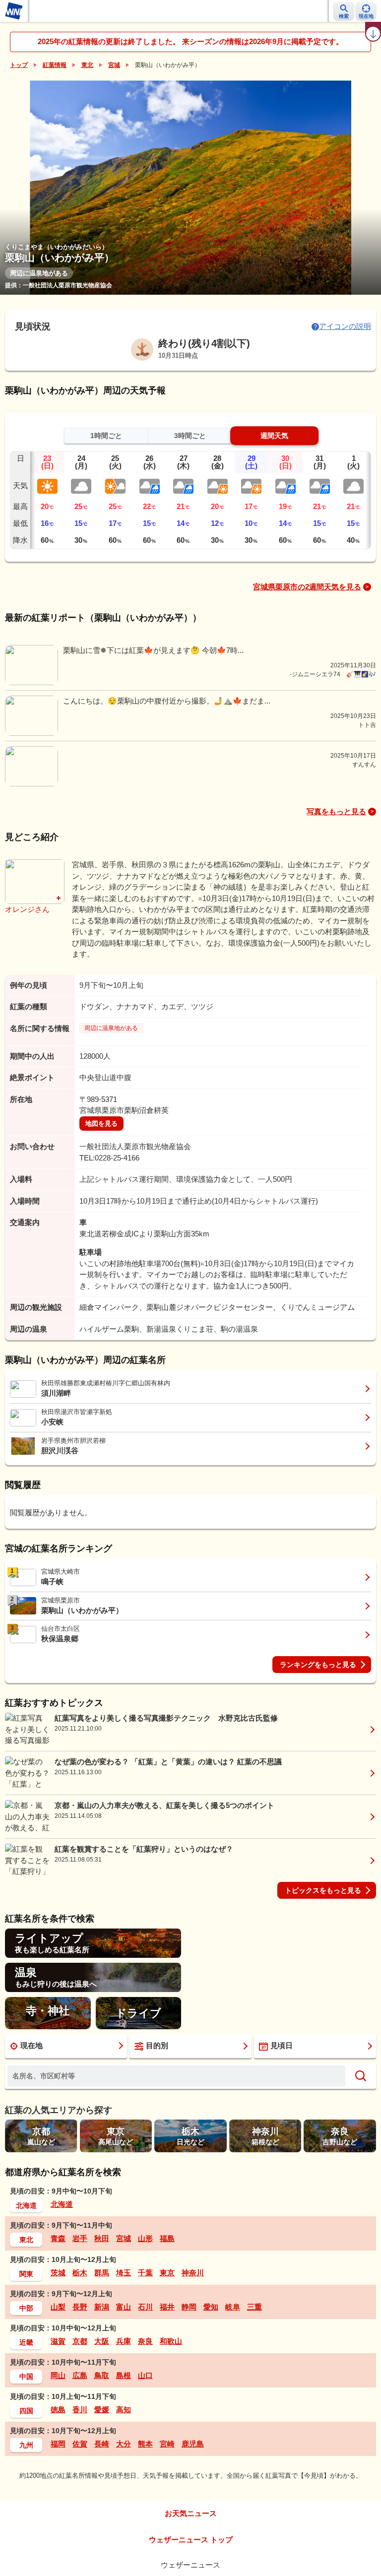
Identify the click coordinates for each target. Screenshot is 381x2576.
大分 (124, 2444)
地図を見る (101, 1124)
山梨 (58, 2307)
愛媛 (102, 2410)
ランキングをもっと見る (318, 1665)
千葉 (145, 2273)
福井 (167, 2307)
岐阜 (233, 2307)
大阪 (102, 2341)
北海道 (26, 2205)
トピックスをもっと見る (323, 1890)
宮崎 (167, 2444)
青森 (58, 2238)
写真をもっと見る (336, 811)
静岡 (189, 2307)
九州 (26, 2445)
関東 (26, 2274)
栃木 (80, 2273)
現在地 (32, 2045)
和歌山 (171, 2341)
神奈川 (193, 2273)
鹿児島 (193, 2444)
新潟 (102, 2307)
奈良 (145, 2341)
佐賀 (80, 2444)
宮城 (114, 65)
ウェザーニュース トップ (191, 2540)
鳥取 (102, 2375)
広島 (80, 2375)
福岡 (58, 2444)
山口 (145, 2375)
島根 (124, 2375)
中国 (26, 2377)
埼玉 (124, 2273)
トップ (19, 65)
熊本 (145, 2444)
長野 (80, 2307)
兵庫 (124, 2341)
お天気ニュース (191, 2513)
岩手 (80, 2238)
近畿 (26, 2342)
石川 (145, 2307)
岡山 (58, 2375)
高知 (124, 2410)
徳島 (58, 2410)
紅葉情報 (55, 65)
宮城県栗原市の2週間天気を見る (307, 587)
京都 (80, 2341)
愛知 (211, 2307)
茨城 (58, 2273)
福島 (167, 2238)
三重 (254, 2307)
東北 (87, 65)
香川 (80, 2410)
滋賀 (58, 2341)
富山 (124, 2307)
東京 (167, 2273)
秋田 (102, 2238)
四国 (26, 2411)
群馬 (102, 2273)
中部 (26, 2308)
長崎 (102, 2444)
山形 (145, 2238)
